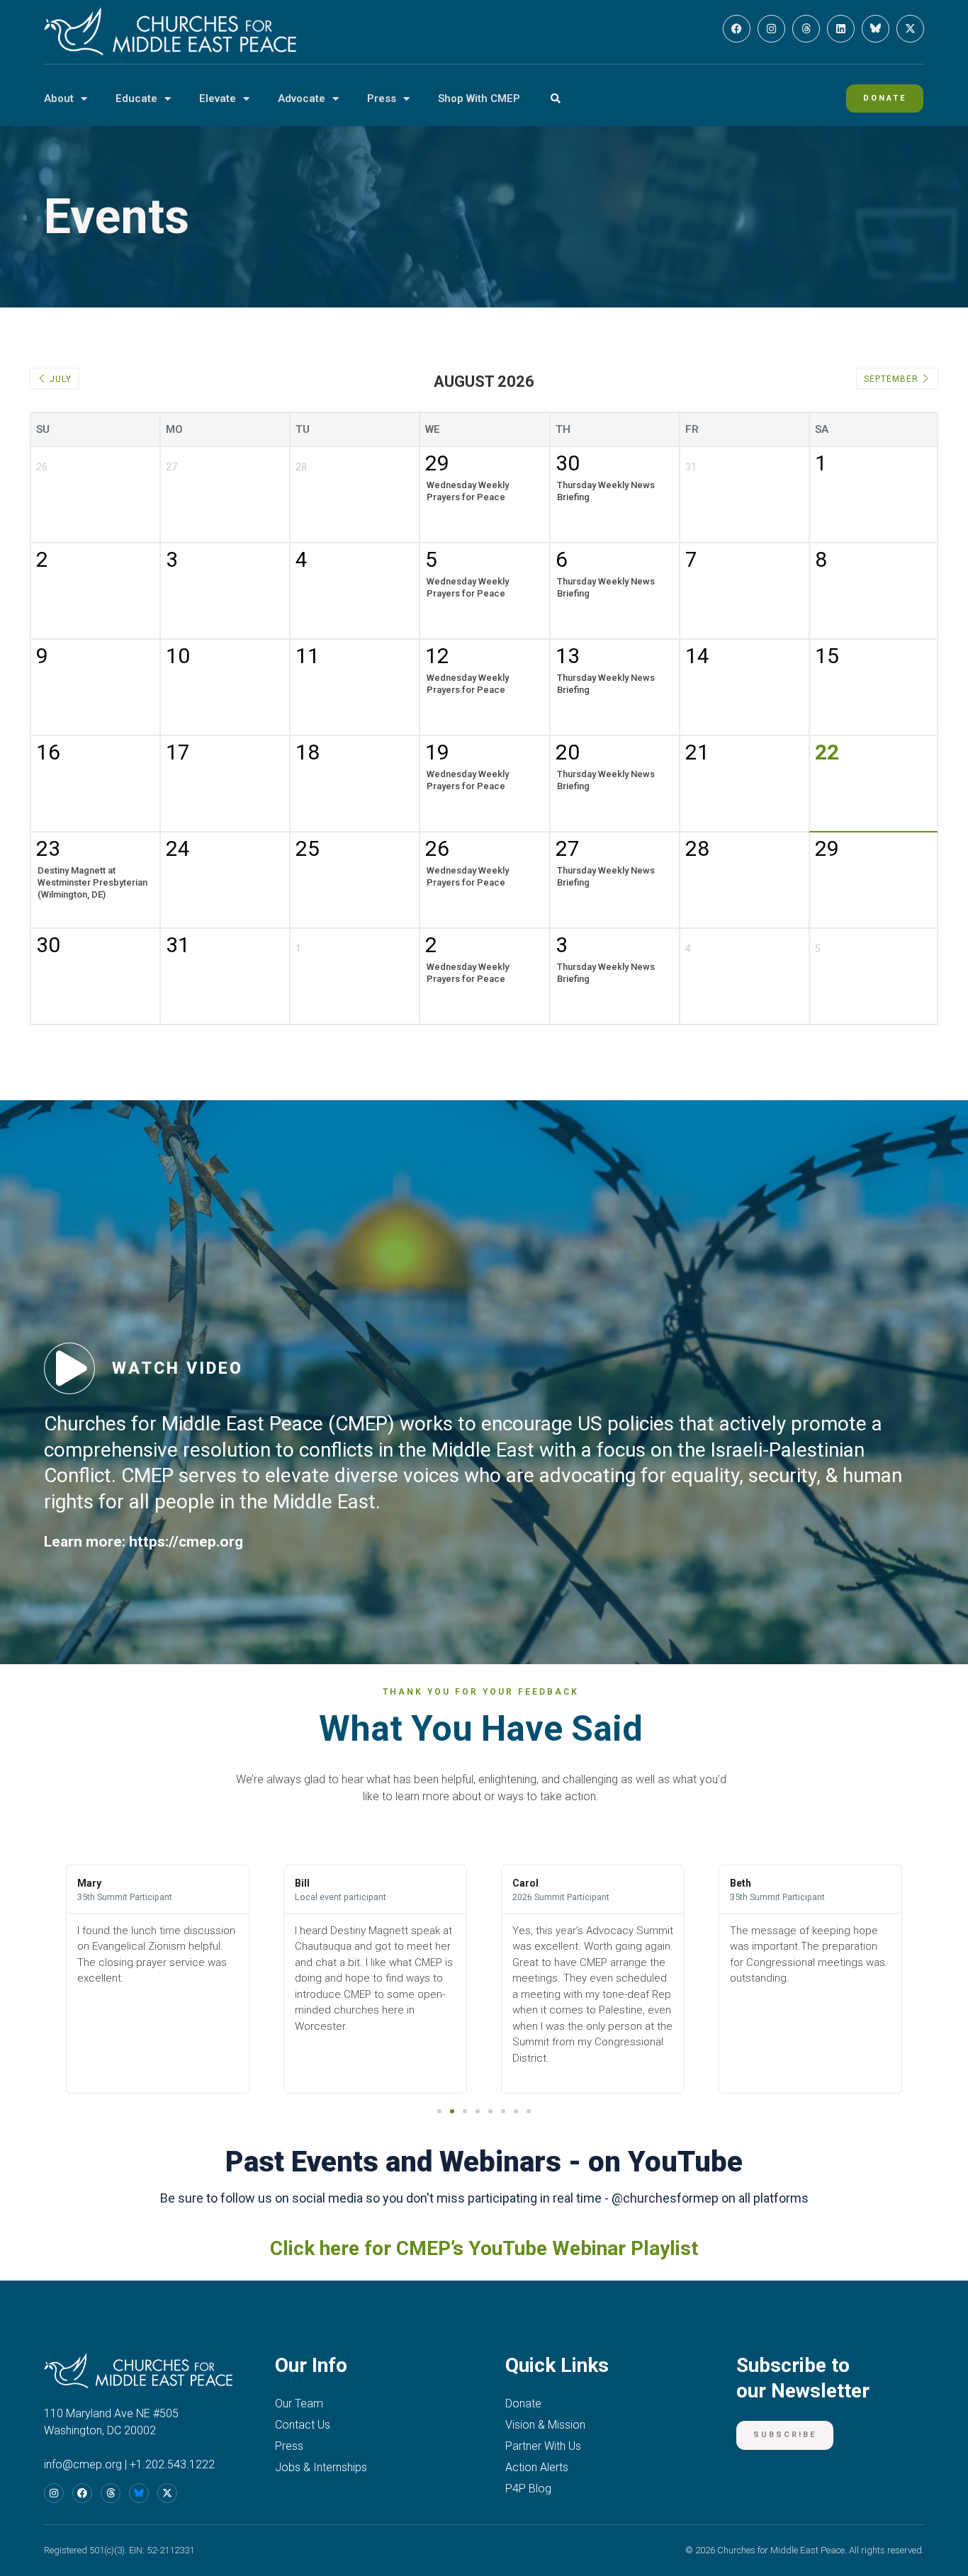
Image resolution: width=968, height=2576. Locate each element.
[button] (555, 99)
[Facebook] (737, 29)
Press (382, 98)
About (59, 98)
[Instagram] (771, 29)
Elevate (218, 98)
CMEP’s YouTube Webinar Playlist (547, 2248)
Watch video (178, 1368)
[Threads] (806, 29)
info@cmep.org (83, 2464)
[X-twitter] (910, 29)
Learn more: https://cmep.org (143, 1542)
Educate (136, 98)
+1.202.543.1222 (172, 2464)
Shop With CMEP (479, 98)
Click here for (331, 2248)
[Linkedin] (841, 29)
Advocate (302, 98)
